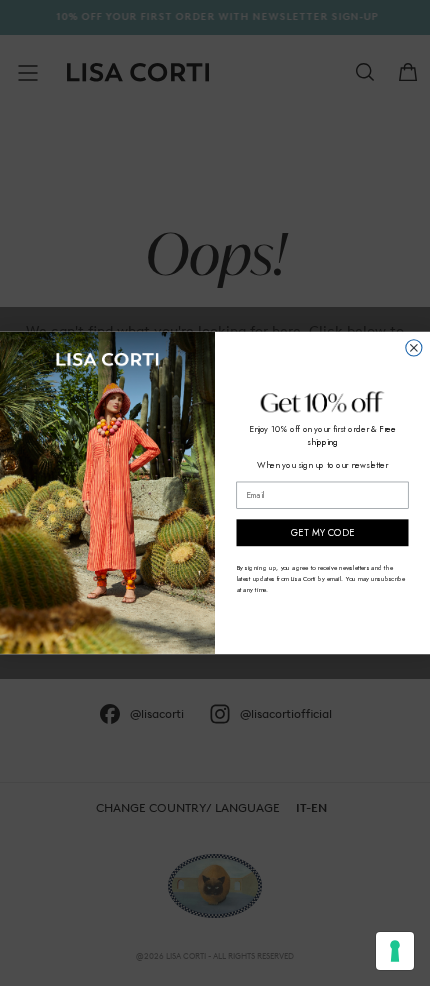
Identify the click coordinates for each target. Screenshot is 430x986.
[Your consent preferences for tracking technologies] (395, 951)
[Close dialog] (414, 348)
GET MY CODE (322, 533)
